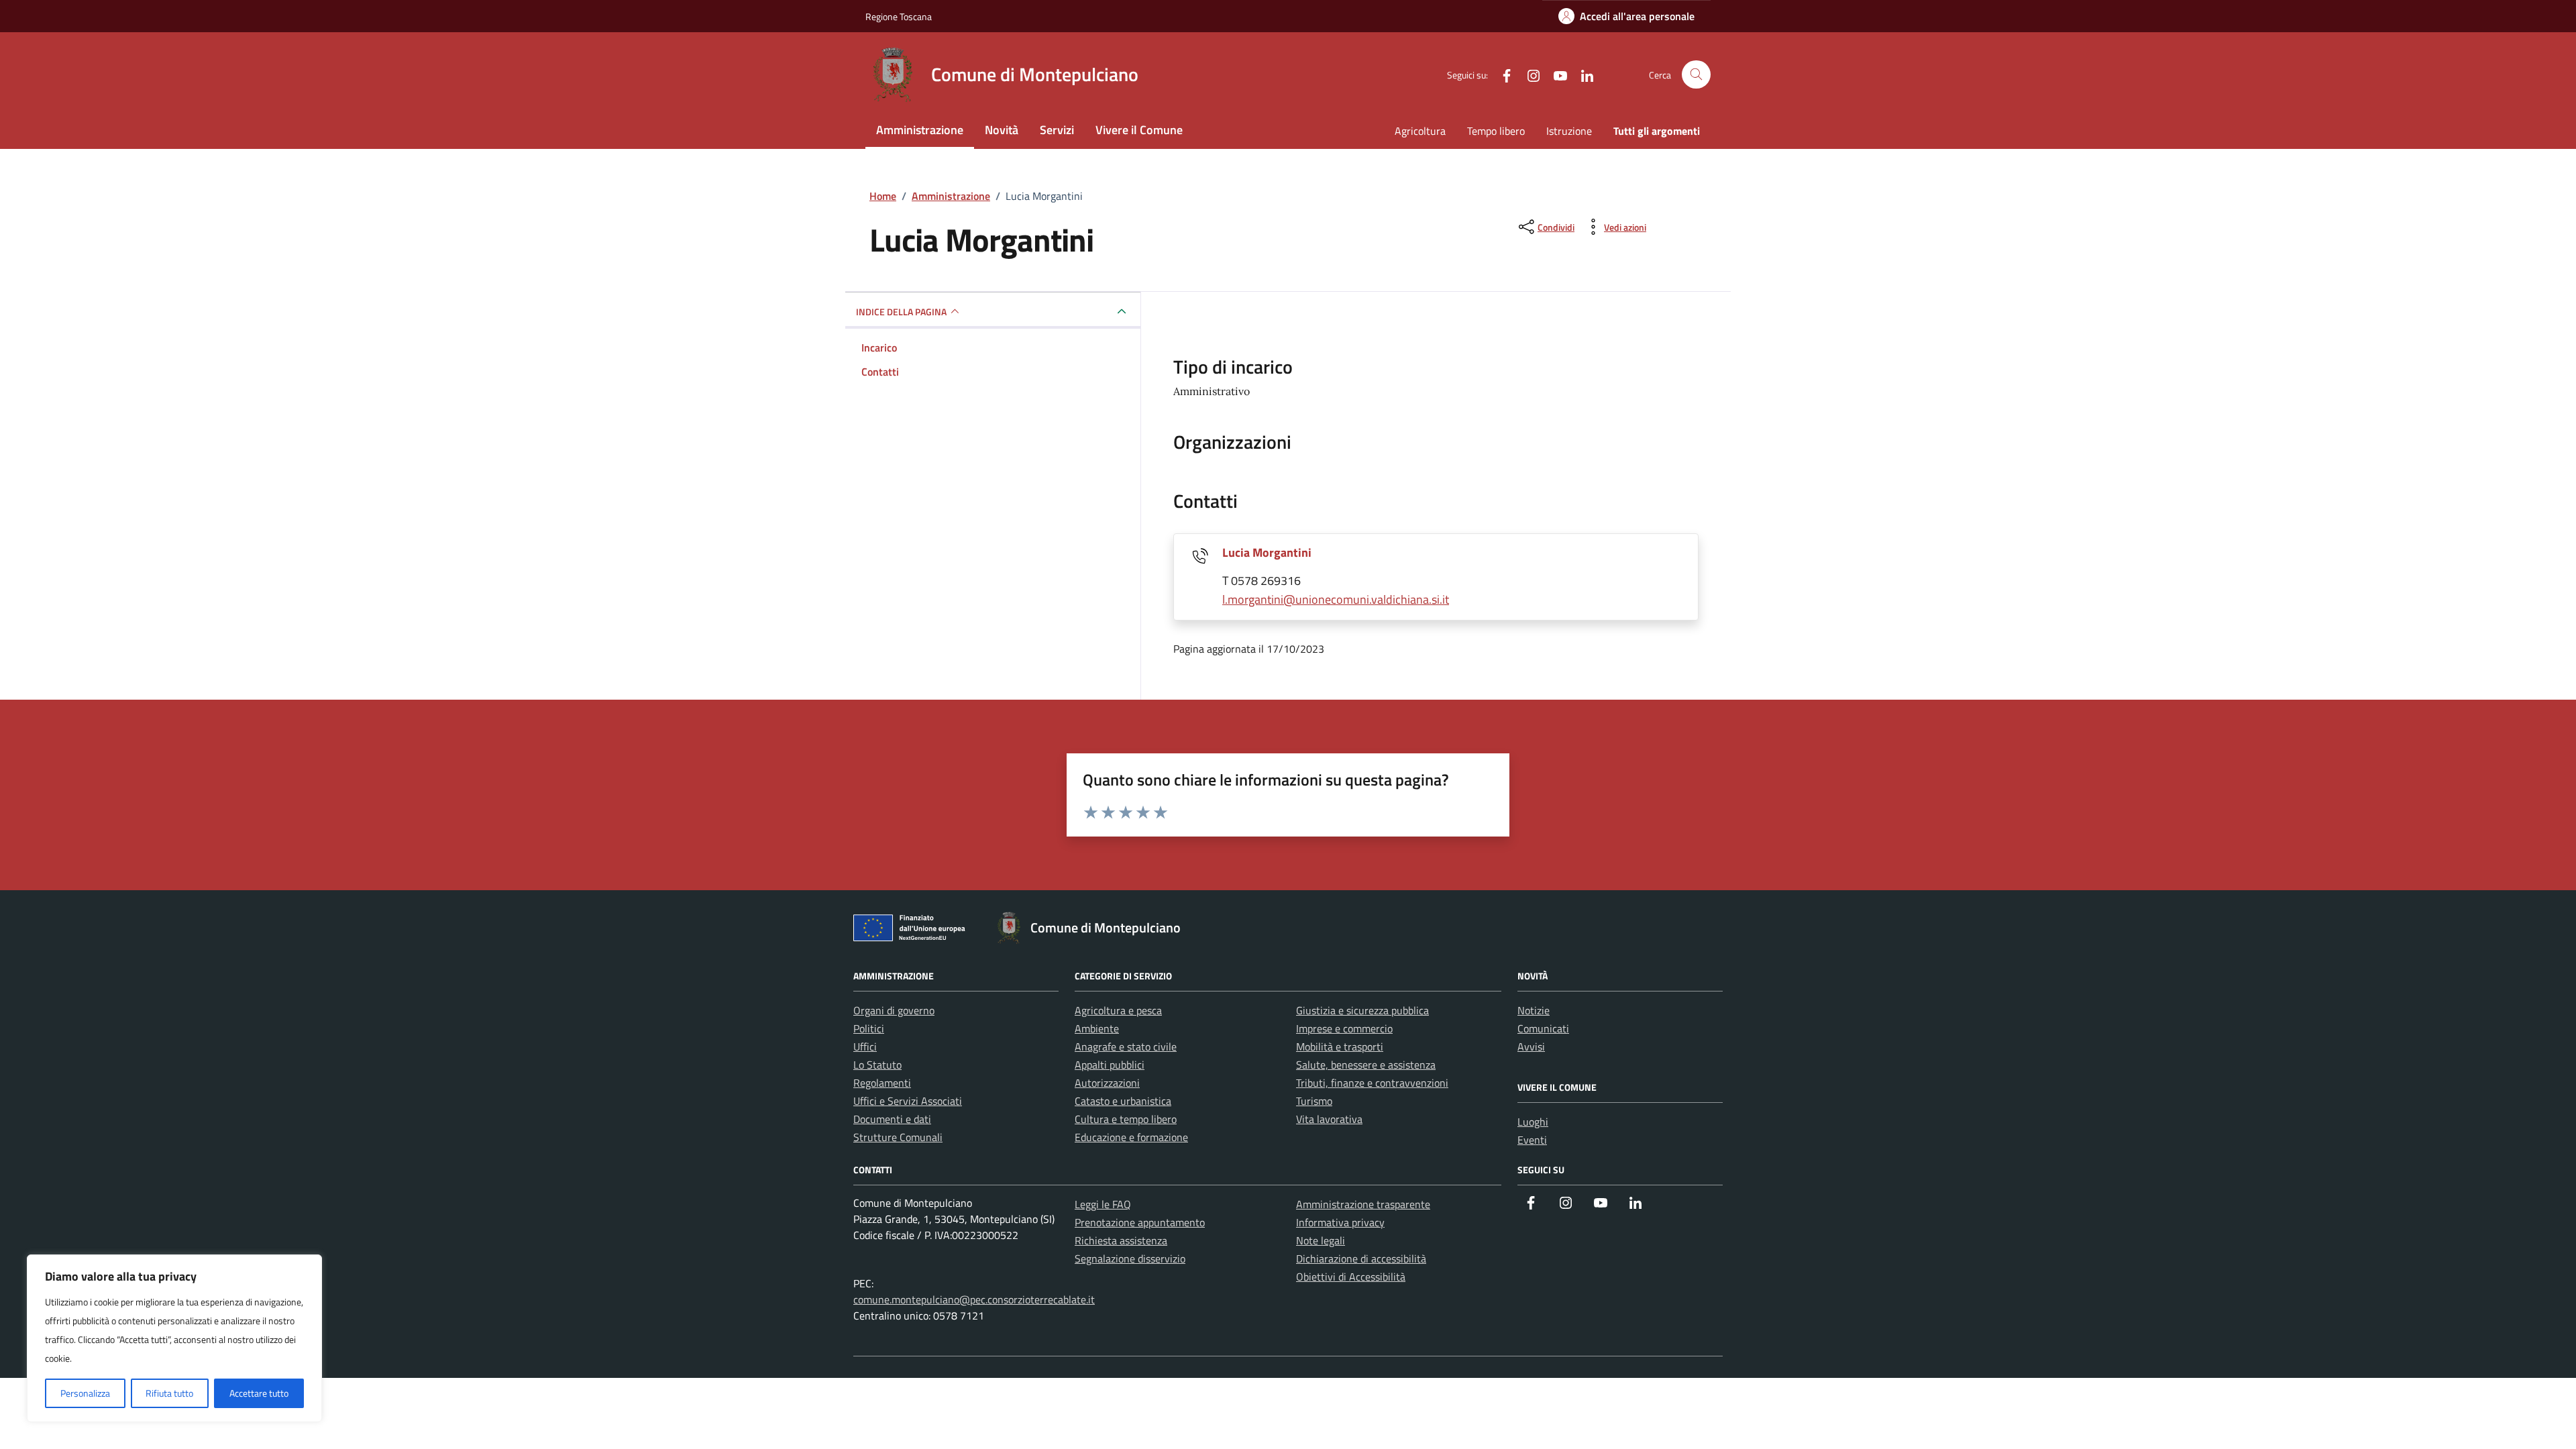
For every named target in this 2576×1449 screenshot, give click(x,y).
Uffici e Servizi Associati (908, 1101)
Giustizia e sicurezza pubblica (1362, 1010)
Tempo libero (1496, 131)
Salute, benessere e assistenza (1366, 1065)
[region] (174, 1338)
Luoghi (1533, 1122)
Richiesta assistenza (1121, 1240)
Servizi (1057, 130)
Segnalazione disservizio (1130, 1258)
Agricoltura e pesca (1118, 1010)
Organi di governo (894, 1010)
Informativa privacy (1340, 1222)
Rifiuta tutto (169, 1393)
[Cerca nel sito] (1696, 75)
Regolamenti (882, 1083)
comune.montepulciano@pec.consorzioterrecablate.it (974, 1299)
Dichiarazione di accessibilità (1361, 1258)
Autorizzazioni (1107, 1083)
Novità (1002, 130)
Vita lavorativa (1329, 1119)
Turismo (1314, 1101)
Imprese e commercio (1344, 1028)
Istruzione (1569, 131)
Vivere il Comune (1139, 130)
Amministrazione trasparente (1363, 1204)
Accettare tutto (259, 1393)
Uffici (865, 1046)
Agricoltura (1420, 131)
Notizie (1534, 1010)
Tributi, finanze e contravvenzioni (1372, 1083)
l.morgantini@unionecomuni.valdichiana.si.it (1336, 599)
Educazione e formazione (1131, 1137)
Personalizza (85, 1393)
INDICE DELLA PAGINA (901, 312)
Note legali (1321, 1240)
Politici (869, 1028)
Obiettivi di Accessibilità (1351, 1277)
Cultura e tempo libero (1126, 1119)
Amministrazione (920, 130)
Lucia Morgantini (1267, 552)
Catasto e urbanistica (1123, 1101)
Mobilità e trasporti (1340, 1046)
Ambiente (1097, 1028)
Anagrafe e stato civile (1126, 1046)
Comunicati (1543, 1028)
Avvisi (1531, 1046)
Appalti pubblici (1110, 1065)
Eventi (1532, 1140)
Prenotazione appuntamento (1140, 1222)
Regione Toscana (899, 16)
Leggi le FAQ (1103, 1204)
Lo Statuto (877, 1065)
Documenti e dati (892, 1119)
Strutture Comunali (898, 1137)
